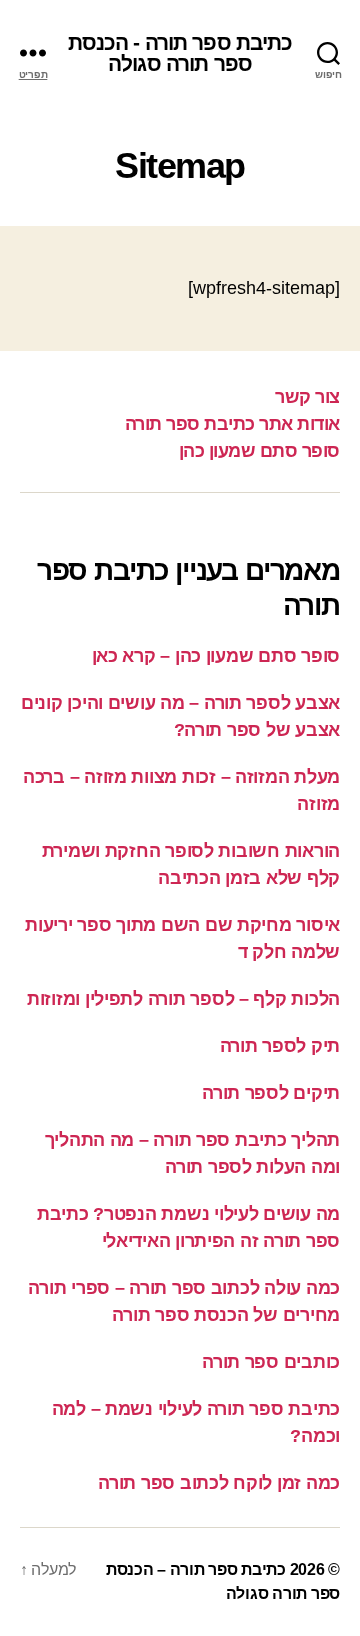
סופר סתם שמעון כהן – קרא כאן (216, 656)
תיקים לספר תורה (271, 1093)
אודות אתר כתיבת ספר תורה (232, 424)
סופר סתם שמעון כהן (259, 451)
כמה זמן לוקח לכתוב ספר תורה (219, 1483)
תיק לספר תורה (280, 1046)
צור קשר (307, 397)
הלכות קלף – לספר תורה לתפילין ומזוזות (183, 999)
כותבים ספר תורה (271, 1362)
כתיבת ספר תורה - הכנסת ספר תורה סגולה (180, 53)
